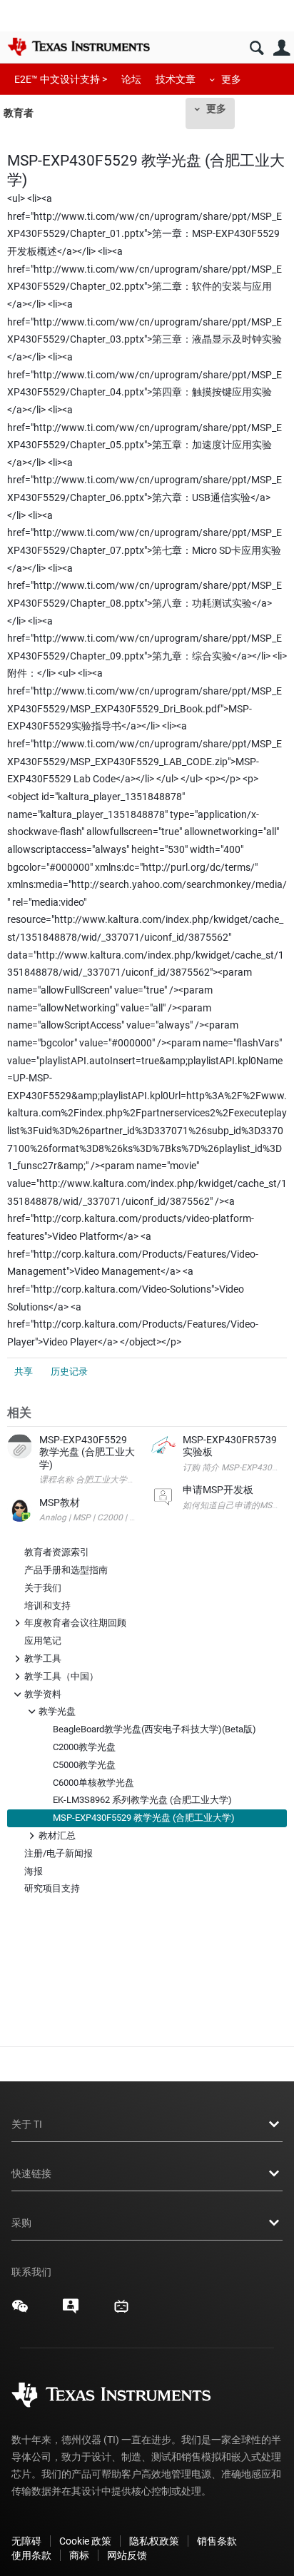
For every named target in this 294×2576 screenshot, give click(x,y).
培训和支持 (47, 1606)
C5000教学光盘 (84, 1765)
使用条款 (31, 2555)
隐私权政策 (154, 2541)
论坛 (131, 79)
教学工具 (43, 1658)
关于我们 (43, 1588)
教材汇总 (57, 1835)
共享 (24, 1372)
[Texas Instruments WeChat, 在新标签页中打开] (20, 2311)
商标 (79, 2555)
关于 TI (27, 2124)
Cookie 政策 (85, 2541)
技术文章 (176, 79)
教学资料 (43, 1693)
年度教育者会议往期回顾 (75, 1622)
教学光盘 (57, 1711)
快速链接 (31, 2173)
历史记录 (69, 1372)
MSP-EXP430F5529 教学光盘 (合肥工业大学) (144, 1818)
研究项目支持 (52, 1888)
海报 (34, 1871)
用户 (282, 48)
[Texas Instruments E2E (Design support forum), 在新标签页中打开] (71, 2311)
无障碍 (26, 2541)
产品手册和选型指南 (66, 1570)
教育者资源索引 (57, 1552)
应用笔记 (43, 1641)
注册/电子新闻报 (59, 1853)
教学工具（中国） (61, 1676)
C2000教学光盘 (84, 1747)
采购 (21, 2223)
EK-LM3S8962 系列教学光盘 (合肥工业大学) (142, 1800)
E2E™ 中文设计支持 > (61, 79)
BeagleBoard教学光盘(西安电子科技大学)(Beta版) (154, 1729)
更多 (231, 79)
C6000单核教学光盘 (93, 1783)
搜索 (257, 48)
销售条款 (217, 2541)
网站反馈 (127, 2555)
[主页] (78, 46)
